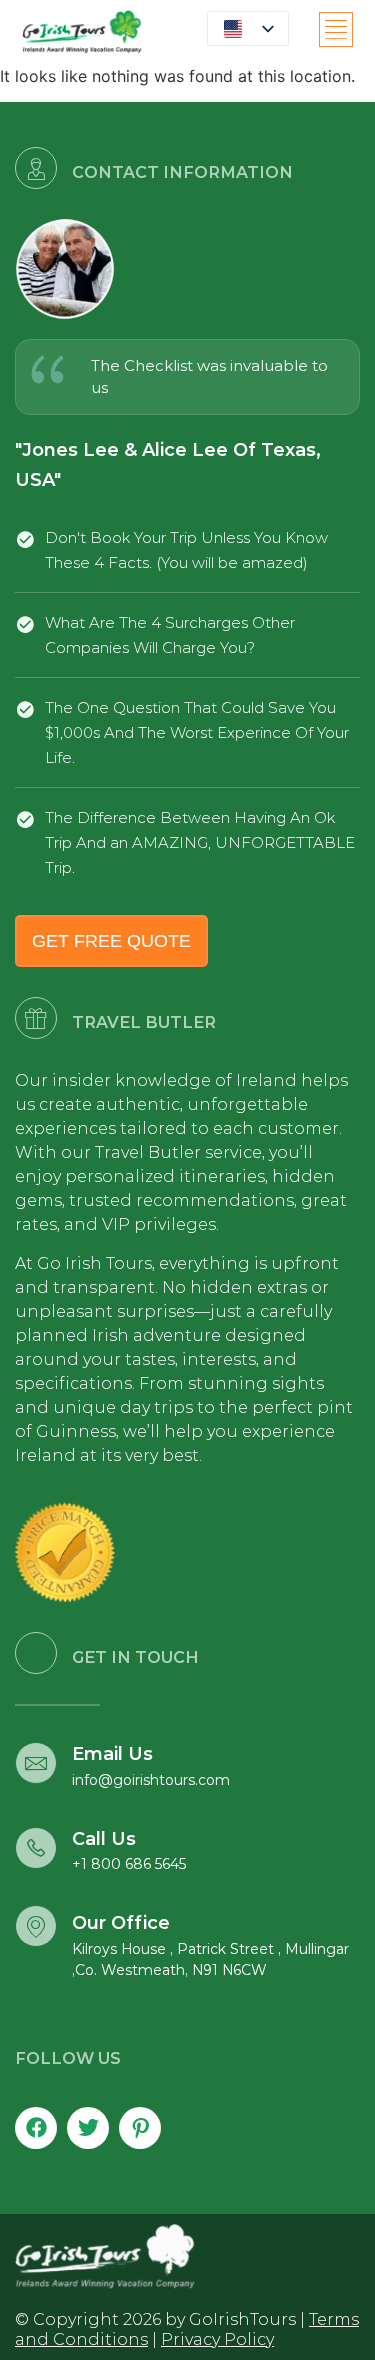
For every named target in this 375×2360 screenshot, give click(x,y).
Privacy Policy (217, 2339)
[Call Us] (36, 1848)
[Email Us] (36, 1763)
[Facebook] (36, 2128)
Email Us (112, 1754)
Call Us (104, 1839)
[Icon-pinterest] (140, 2128)
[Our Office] (36, 1926)
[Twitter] (88, 2128)
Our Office (121, 1923)
